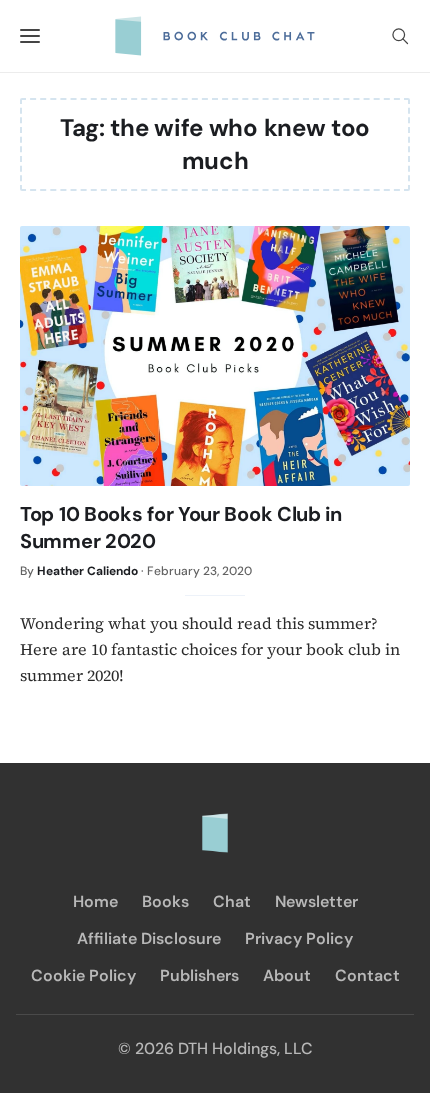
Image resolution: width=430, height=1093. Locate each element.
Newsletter (316, 901)
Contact (367, 975)
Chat (232, 901)
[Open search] (400, 36)
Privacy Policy (299, 938)
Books (165, 901)
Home (95, 901)
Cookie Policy (83, 975)
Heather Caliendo (87, 571)
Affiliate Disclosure (149, 938)
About (287, 975)
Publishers (199, 975)
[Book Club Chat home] (215, 823)
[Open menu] (30, 36)
